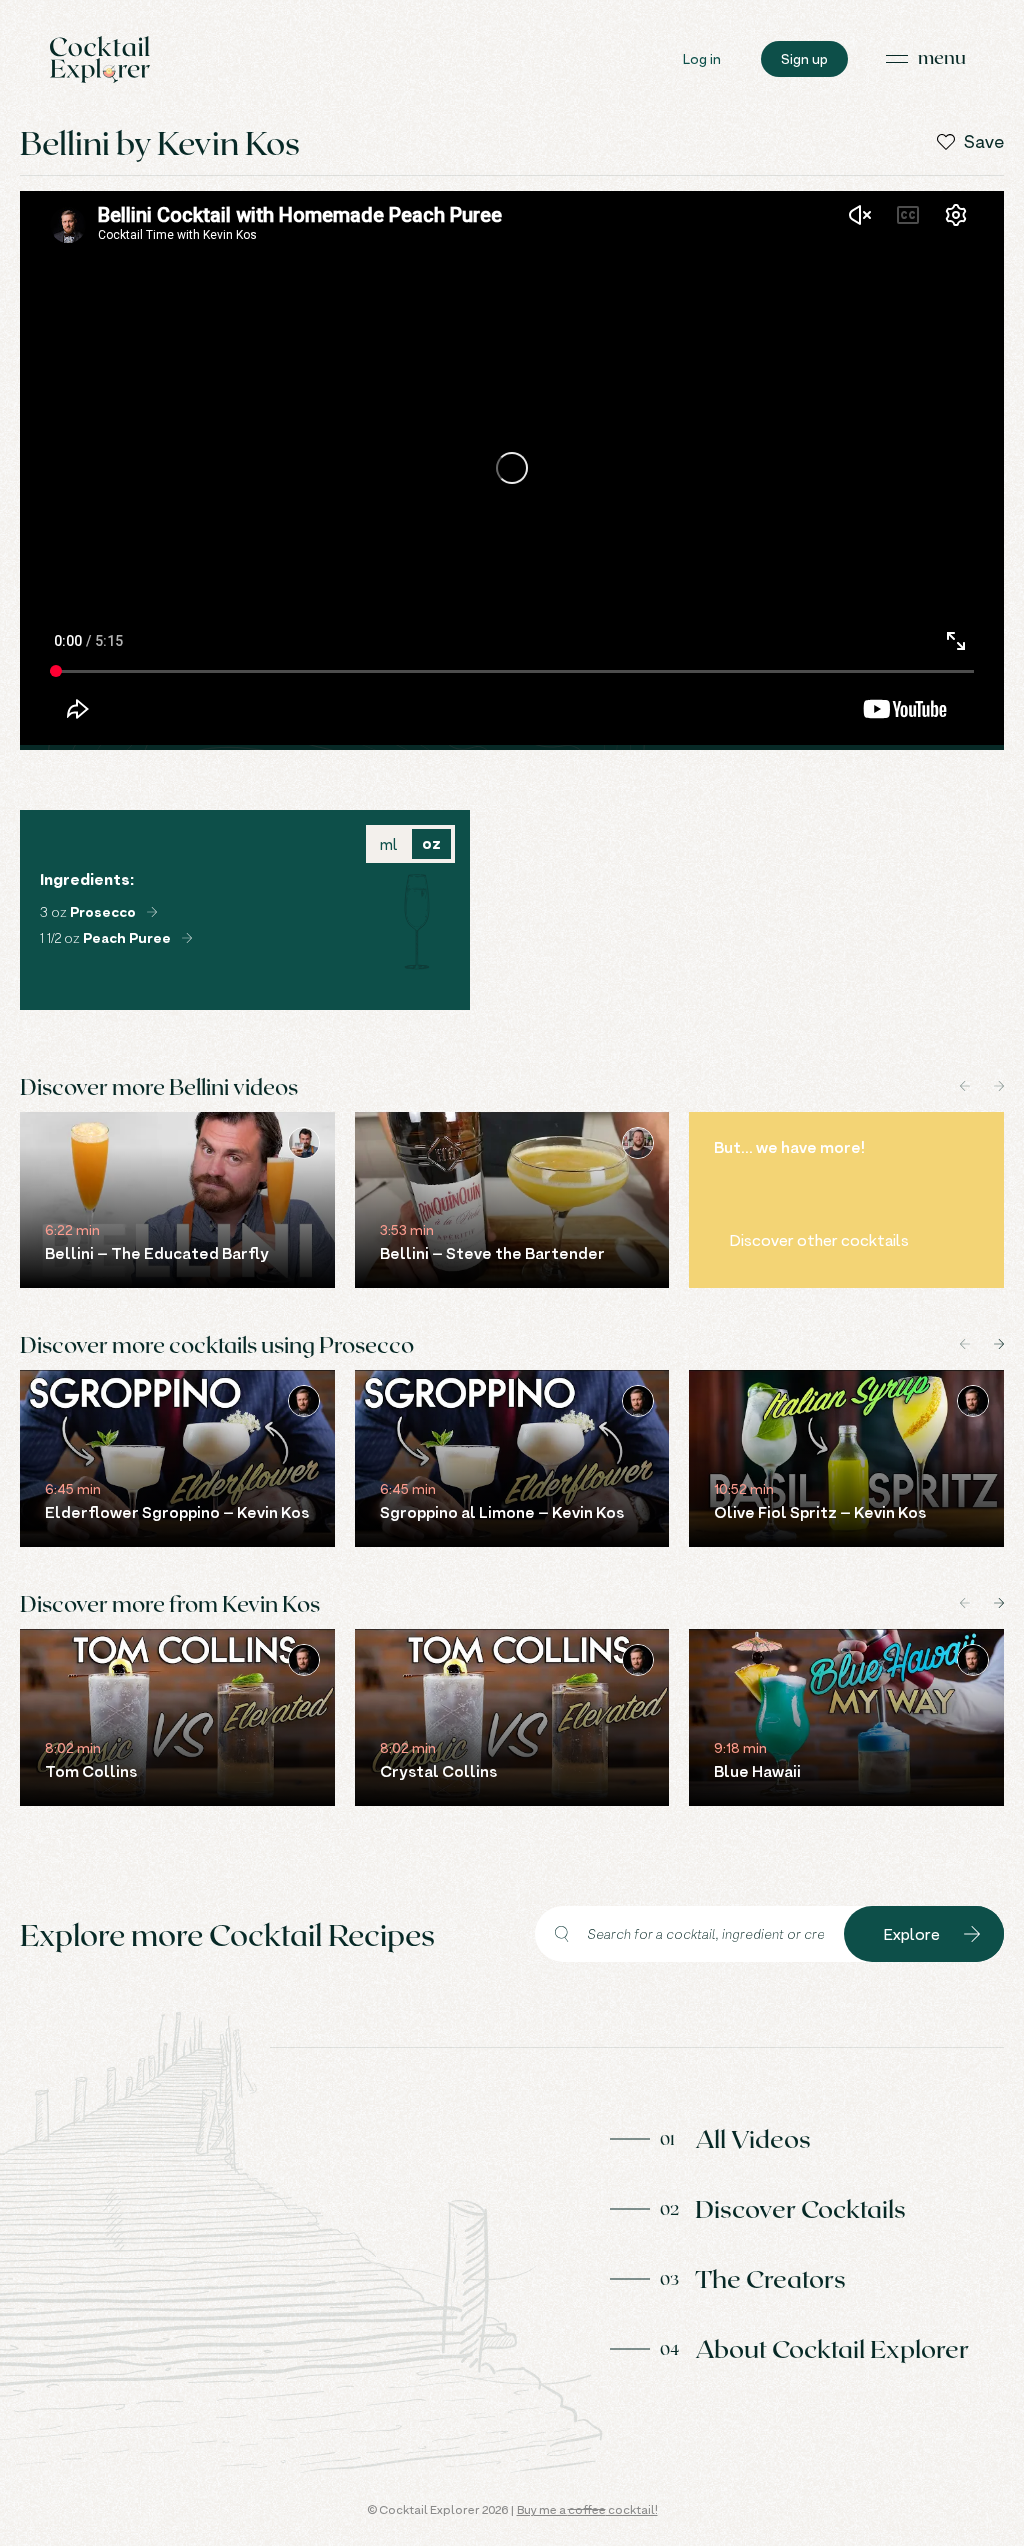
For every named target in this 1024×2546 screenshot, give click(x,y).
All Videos (753, 2138)
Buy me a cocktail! (587, 2509)
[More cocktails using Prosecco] (152, 912)
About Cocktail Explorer (832, 2348)
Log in (702, 58)
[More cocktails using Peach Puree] (187, 938)
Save (984, 142)
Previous (965, 1086)
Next (999, 1086)
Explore (912, 1934)
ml (388, 844)
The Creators (770, 2278)
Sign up (804, 58)
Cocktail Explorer (100, 59)
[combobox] (689, 1934)
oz (431, 843)
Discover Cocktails (800, 2208)
